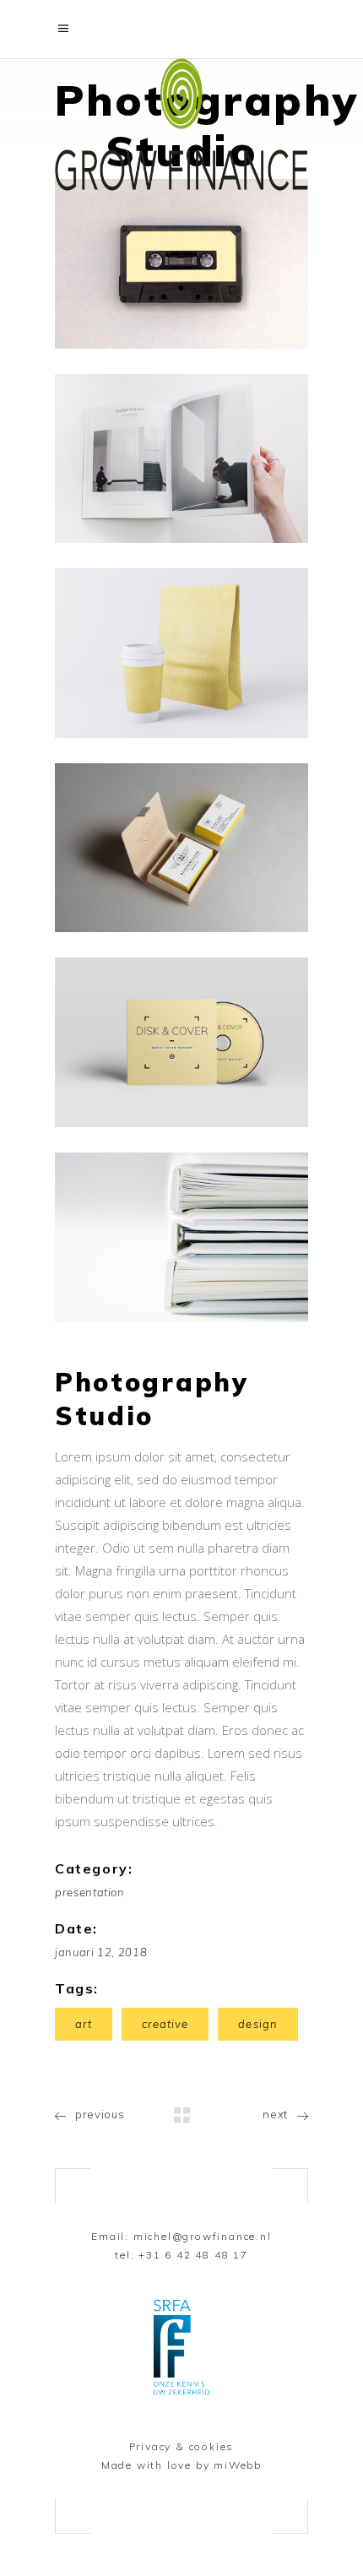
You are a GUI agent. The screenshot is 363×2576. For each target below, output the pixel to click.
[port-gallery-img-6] (181, 1237)
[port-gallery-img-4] (181, 848)
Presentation (90, 1892)
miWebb (238, 2465)
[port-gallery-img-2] (181, 459)
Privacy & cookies (182, 2446)
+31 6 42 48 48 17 (193, 2255)
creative (165, 2024)
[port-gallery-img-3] (181, 653)
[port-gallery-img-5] (181, 1042)
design (257, 2024)
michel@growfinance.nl (203, 2236)
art (84, 2024)
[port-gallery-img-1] (181, 264)
